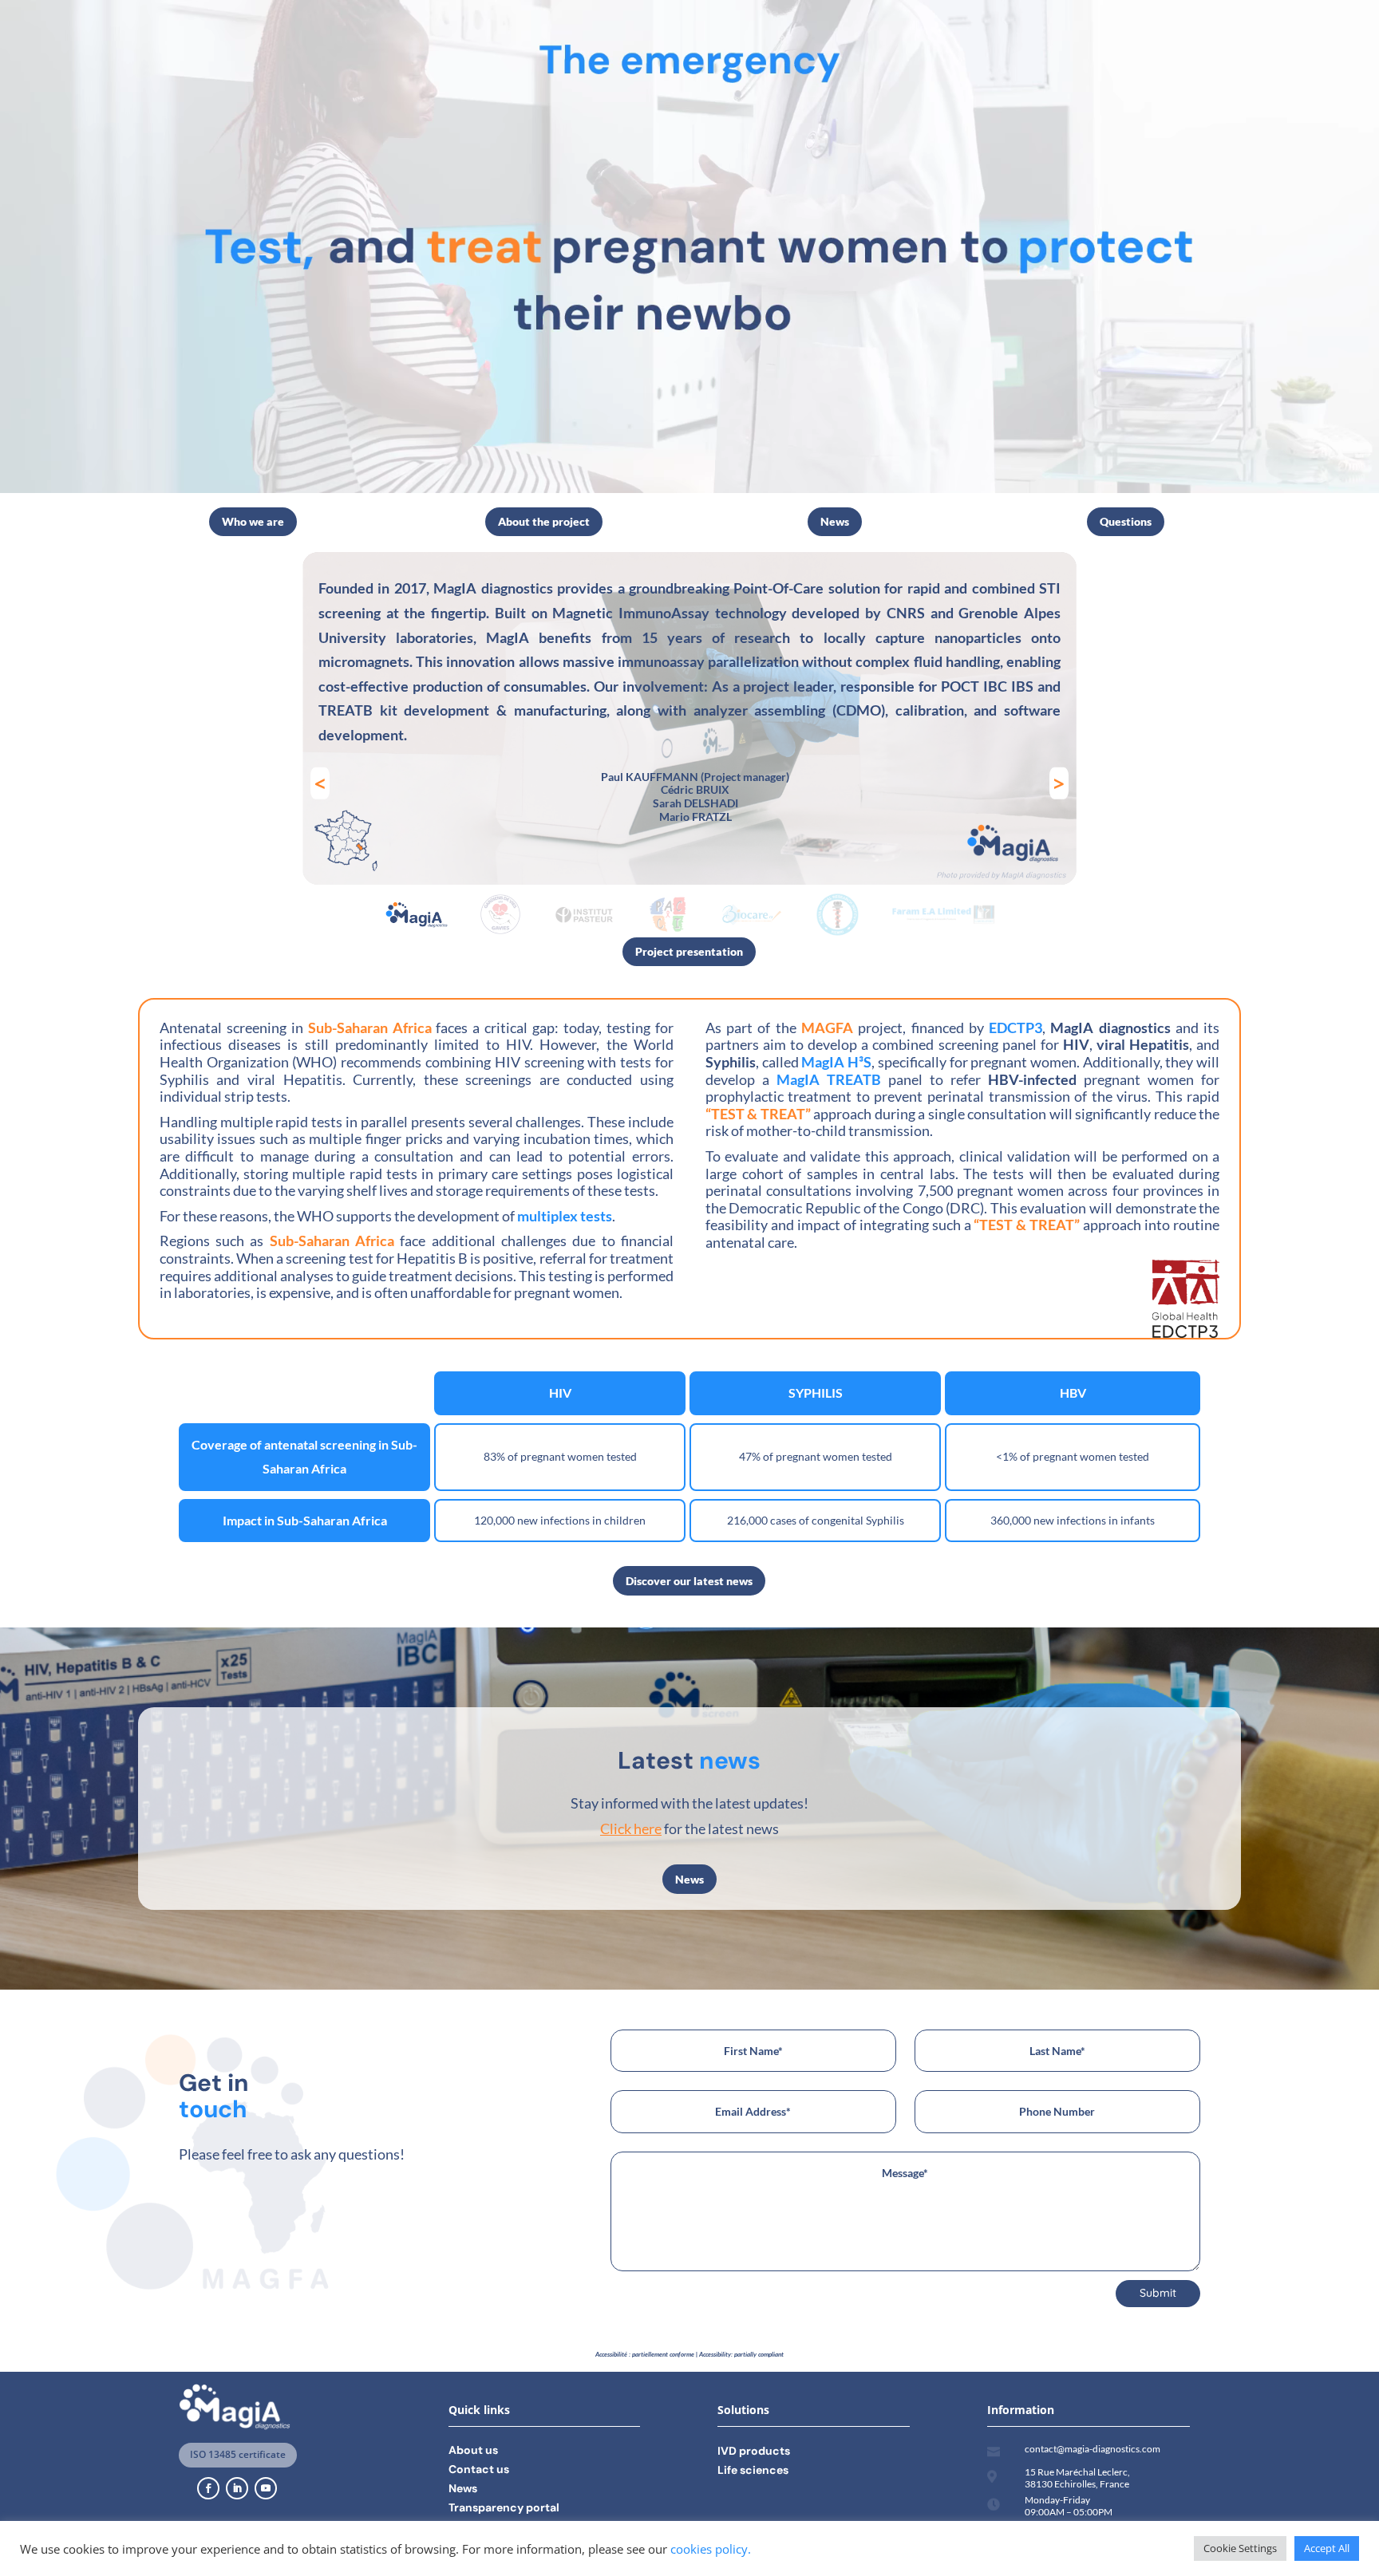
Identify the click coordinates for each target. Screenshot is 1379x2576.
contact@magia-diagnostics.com (1093, 2449)
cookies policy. (711, 2549)
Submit (1158, 2293)
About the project (544, 521)
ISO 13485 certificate (238, 2454)
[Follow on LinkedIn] (237, 2488)
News (835, 521)
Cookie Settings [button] (1240, 2548)
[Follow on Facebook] (208, 2488)
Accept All (1327, 2548)
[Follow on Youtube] (266, 2488)
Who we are (253, 521)
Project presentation (689, 951)
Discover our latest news (689, 1581)
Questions (1126, 521)
